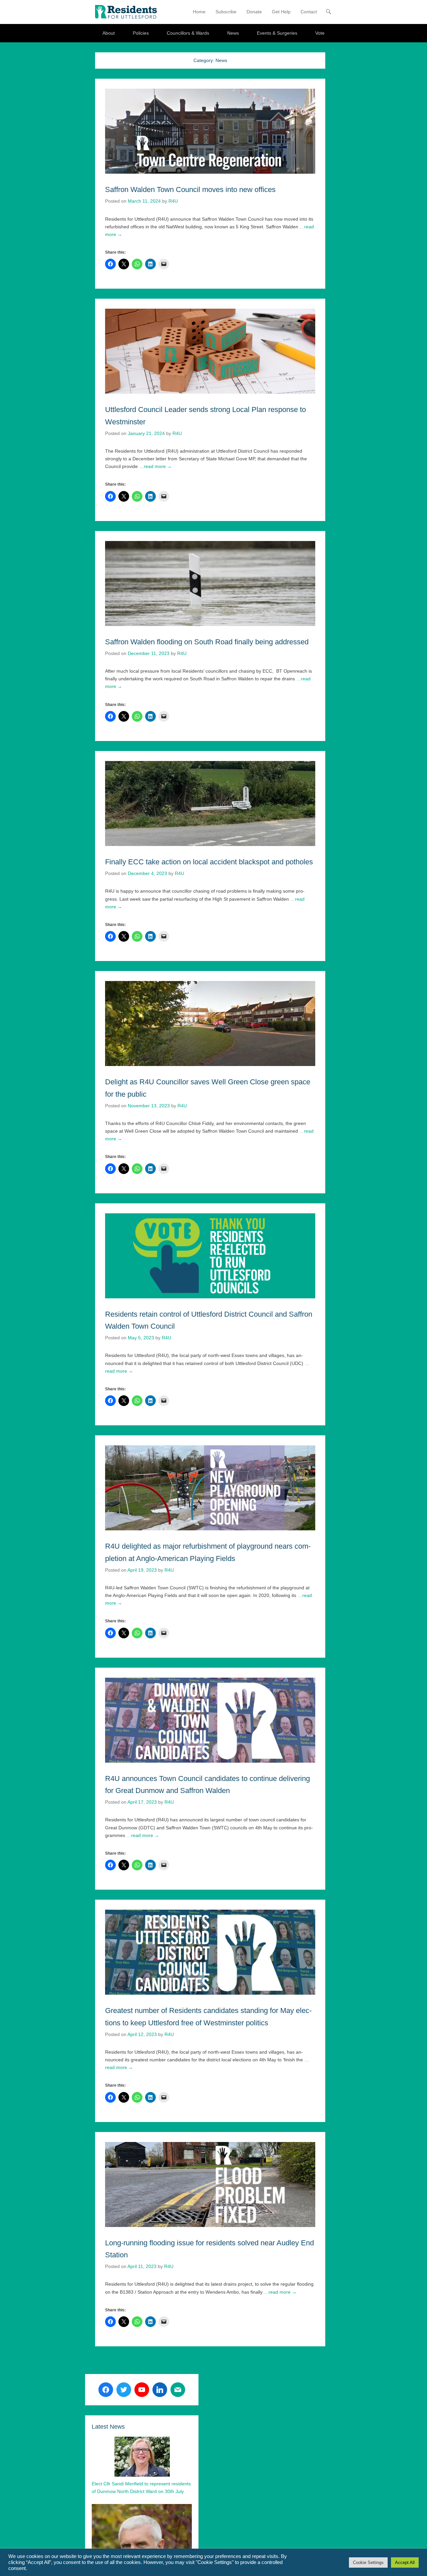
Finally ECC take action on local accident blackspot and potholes (209, 862)
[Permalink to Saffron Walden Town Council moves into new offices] (210, 131)
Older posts (110, 2360)
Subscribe (226, 12)
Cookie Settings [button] (368, 2562)
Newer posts (309, 2360)
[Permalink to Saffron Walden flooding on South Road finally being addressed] (210, 583)
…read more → (155, 466)
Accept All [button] (405, 2562)
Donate (254, 12)
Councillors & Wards (188, 33)
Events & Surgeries (277, 33)
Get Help (281, 12)
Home (199, 12)
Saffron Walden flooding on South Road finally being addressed (207, 642)
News (233, 33)
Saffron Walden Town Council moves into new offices (190, 189)
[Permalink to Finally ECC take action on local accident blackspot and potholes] (210, 803)
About (109, 33)
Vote (320, 33)
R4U (173, 201)
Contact (309, 12)
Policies (141, 33)
